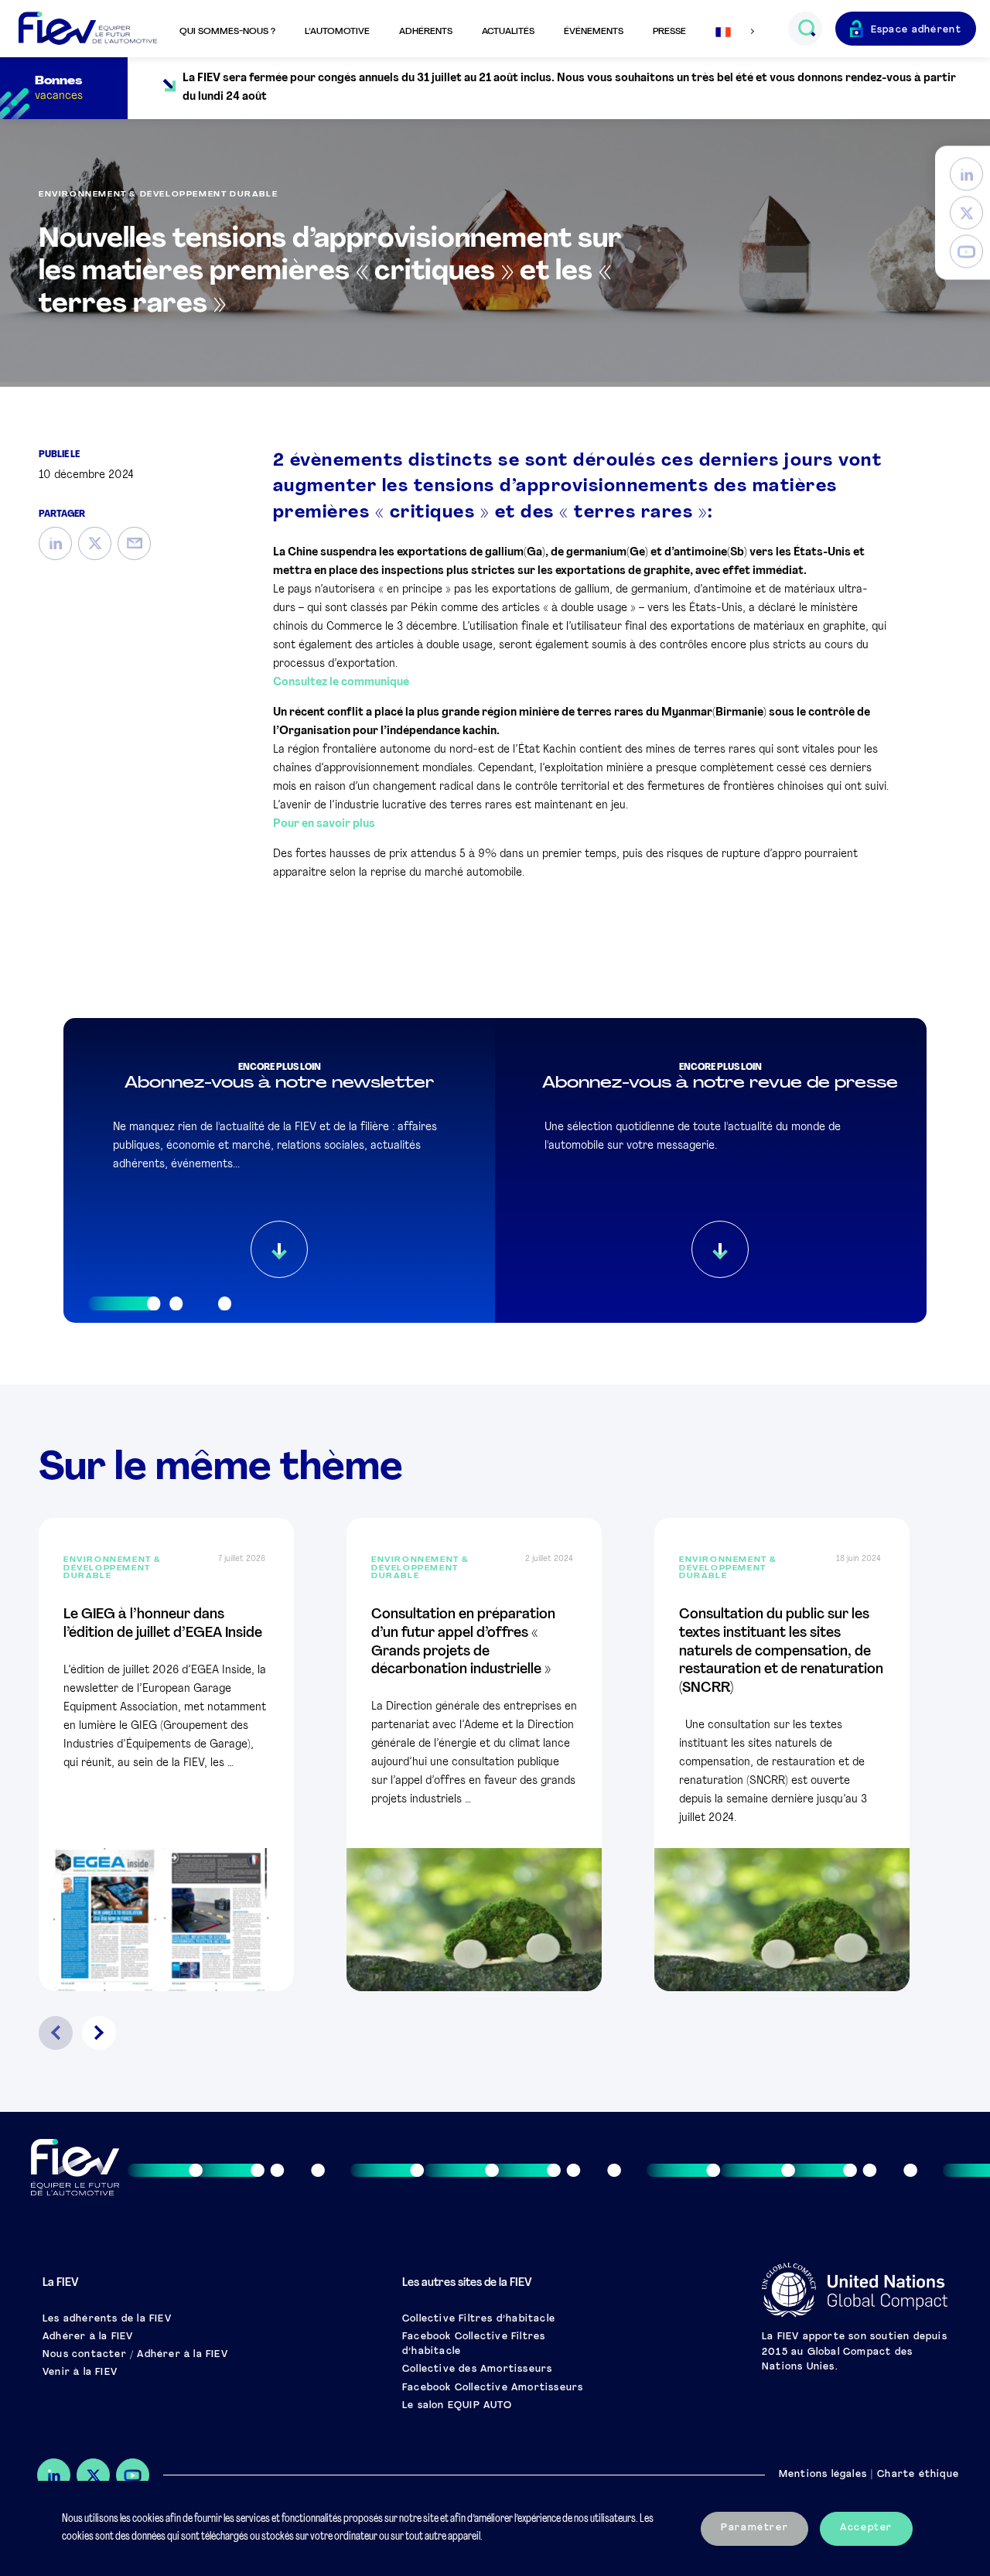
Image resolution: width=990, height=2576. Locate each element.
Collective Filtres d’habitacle (479, 2319)
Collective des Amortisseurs (477, 2369)
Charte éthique (918, 2475)
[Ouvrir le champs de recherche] (806, 29)
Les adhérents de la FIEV (107, 2319)
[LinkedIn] (966, 174)
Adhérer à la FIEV (88, 2337)
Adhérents (426, 32)
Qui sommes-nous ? (227, 32)
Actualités (508, 32)
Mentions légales (823, 2475)
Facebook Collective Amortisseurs (493, 2388)
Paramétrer (754, 2528)
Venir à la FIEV (80, 2373)
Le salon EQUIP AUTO (457, 2406)
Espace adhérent (917, 30)
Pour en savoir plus (324, 824)
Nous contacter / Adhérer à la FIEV (135, 2355)
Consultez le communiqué (341, 683)
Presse (669, 32)
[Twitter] (966, 213)
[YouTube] (966, 252)
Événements (594, 32)
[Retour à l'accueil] (88, 29)
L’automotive (337, 32)
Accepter (866, 2528)
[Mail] (134, 543)
